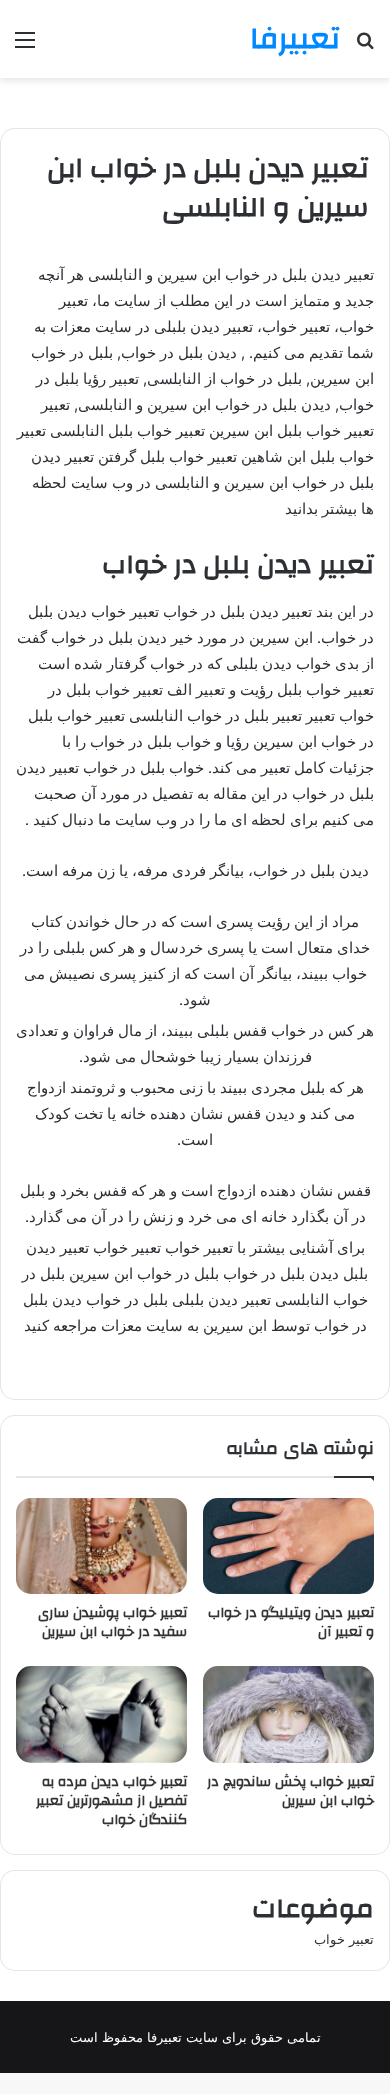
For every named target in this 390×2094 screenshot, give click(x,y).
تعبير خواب (344, 1939)
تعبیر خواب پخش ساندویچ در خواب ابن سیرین (290, 1791)
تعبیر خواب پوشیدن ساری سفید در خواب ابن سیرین (112, 1622)
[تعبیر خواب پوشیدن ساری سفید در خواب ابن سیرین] (101, 1546)
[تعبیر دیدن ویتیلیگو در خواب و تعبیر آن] (288, 1546)
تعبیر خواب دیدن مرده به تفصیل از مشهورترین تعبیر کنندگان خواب (111, 1801)
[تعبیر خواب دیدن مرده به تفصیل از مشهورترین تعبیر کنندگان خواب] (101, 1714)
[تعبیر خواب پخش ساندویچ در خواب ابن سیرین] (288, 1714)
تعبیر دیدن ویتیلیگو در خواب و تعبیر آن (291, 1622)
